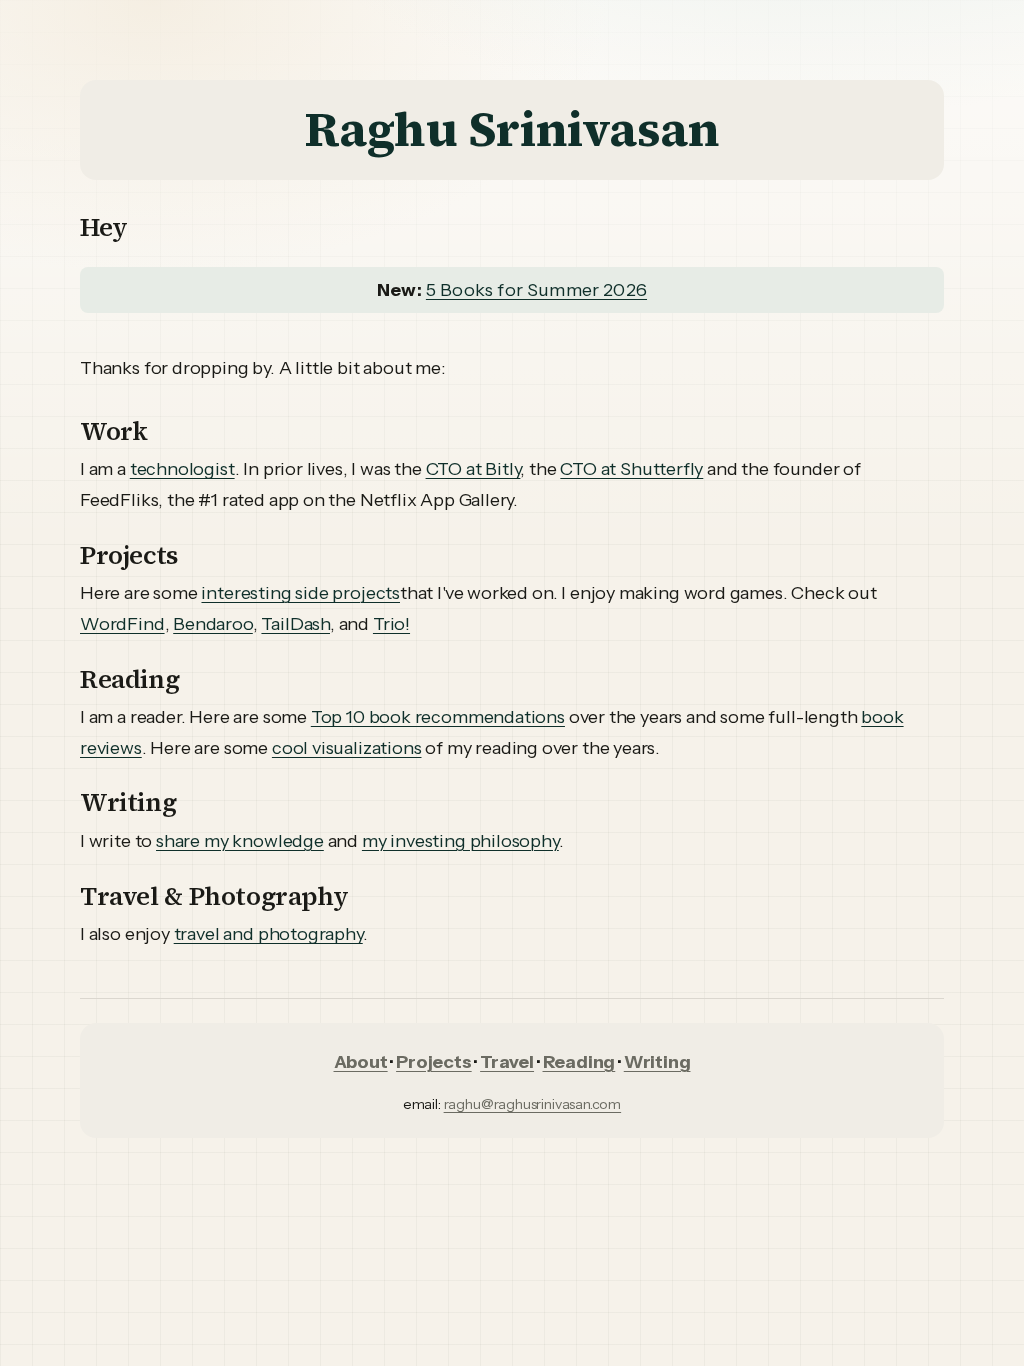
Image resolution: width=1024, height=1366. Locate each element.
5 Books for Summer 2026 (536, 290)
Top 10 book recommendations (438, 717)
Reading (579, 1062)
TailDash (295, 624)
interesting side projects (300, 593)
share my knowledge (240, 841)
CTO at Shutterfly (631, 469)
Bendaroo (213, 624)
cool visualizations (347, 748)
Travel (507, 1062)
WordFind (122, 624)
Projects (434, 1062)
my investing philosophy (460, 841)
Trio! (391, 624)
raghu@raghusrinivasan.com (533, 1104)
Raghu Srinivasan (512, 129)
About (361, 1062)
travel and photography (268, 934)
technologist (182, 469)
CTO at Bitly (473, 469)
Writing (657, 1062)
